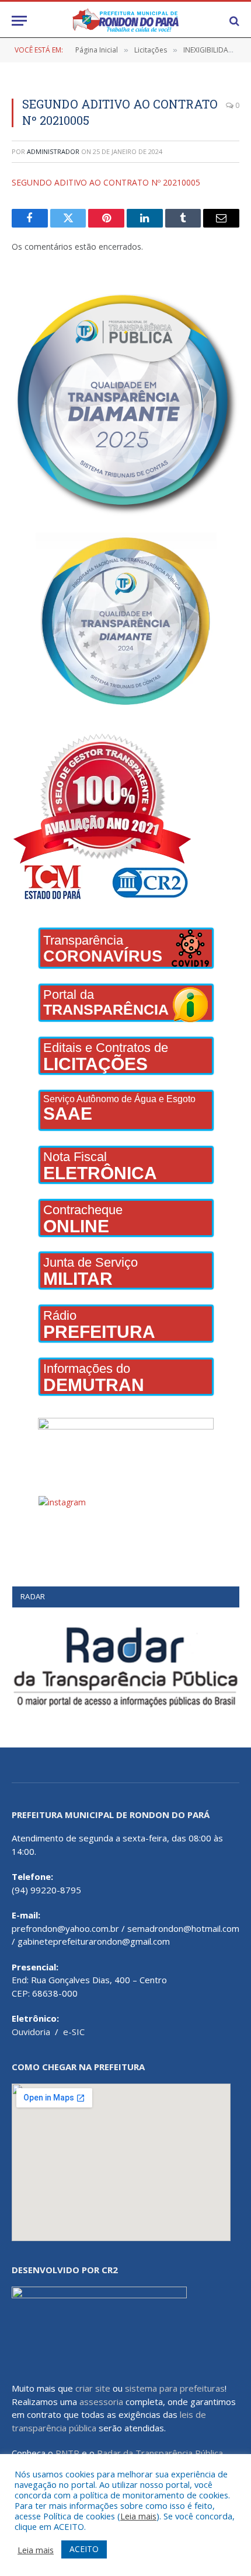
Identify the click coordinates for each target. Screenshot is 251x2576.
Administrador (53, 151)
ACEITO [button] (84, 2549)
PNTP (67, 2453)
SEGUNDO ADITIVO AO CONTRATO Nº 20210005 (106, 182)
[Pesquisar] (233, 21)
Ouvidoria (31, 2032)
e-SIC (74, 2032)
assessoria (101, 2402)
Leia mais (138, 2516)
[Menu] (19, 21)
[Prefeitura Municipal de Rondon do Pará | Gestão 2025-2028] (125, 21)
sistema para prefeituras (175, 2388)
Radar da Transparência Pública (160, 2453)
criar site (93, 2388)
